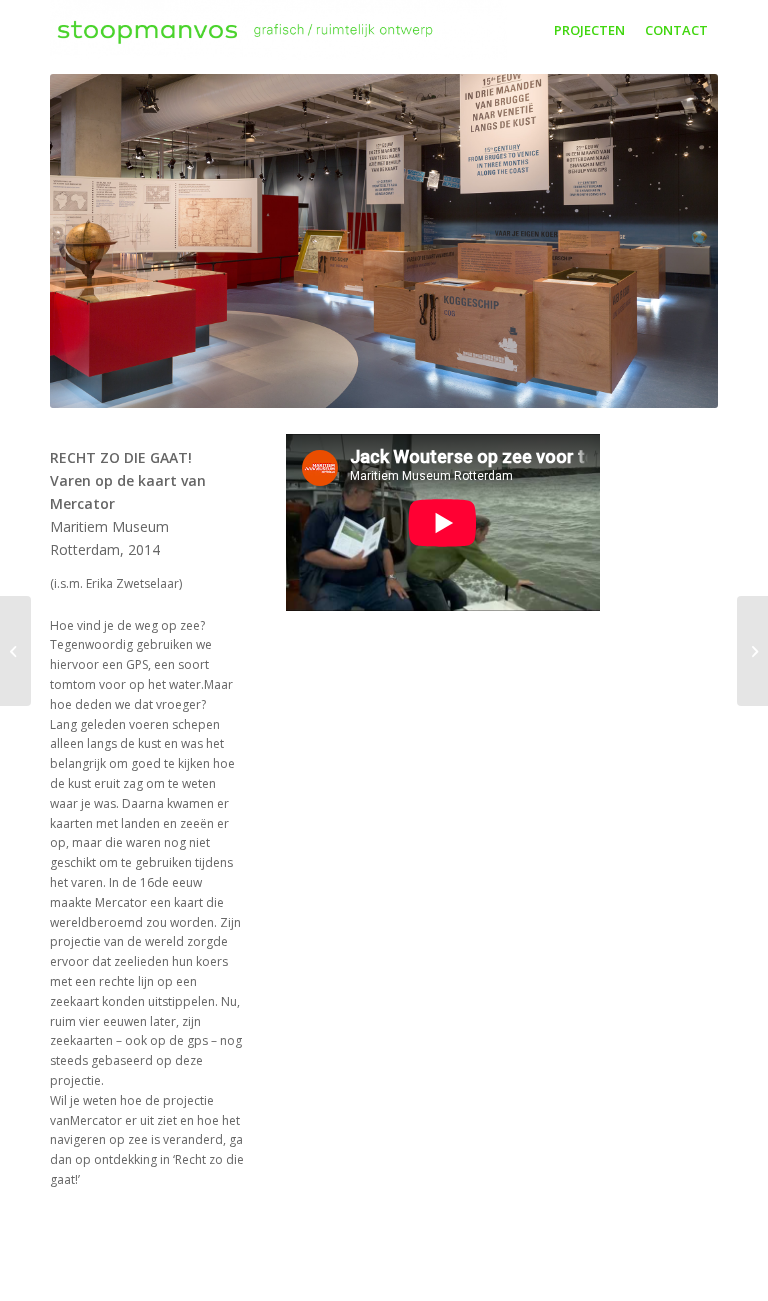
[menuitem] (589, 30)
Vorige (95, 241)
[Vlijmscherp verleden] (752, 651)
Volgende (673, 241)
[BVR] (15, 651)
